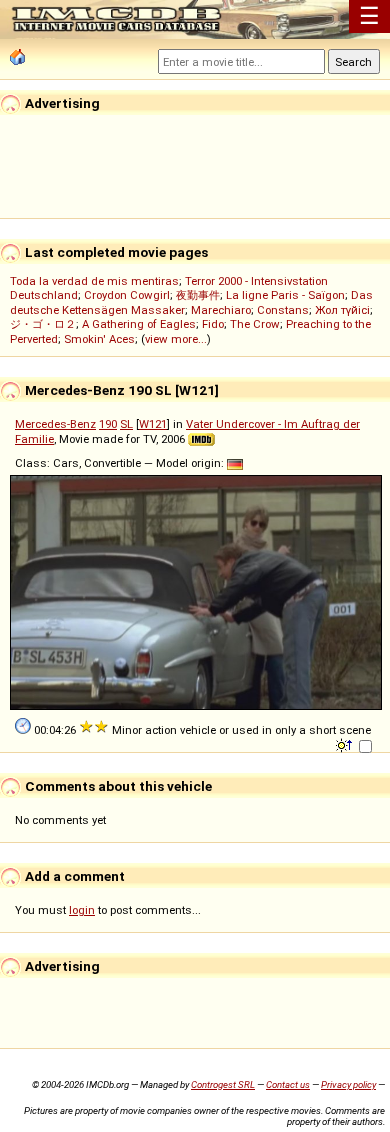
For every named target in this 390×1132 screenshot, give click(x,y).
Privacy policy (348, 1084)
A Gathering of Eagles (139, 324)
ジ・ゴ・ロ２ (43, 324)
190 (108, 424)
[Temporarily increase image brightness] (345, 744)
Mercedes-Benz (55, 424)
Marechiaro (221, 310)
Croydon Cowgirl (127, 295)
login (82, 910)
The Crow (255, 324)
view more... (176, 339)
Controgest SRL (223, 1084)
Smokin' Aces (99, 339)
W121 (153, 424)
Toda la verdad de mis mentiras (94, 281)
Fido (213, 324)
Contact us (288, 1084)
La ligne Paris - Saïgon (285, 295)
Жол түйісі (342, 310)
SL (126, 424)
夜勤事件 (198, 295)
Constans (283, 310)
